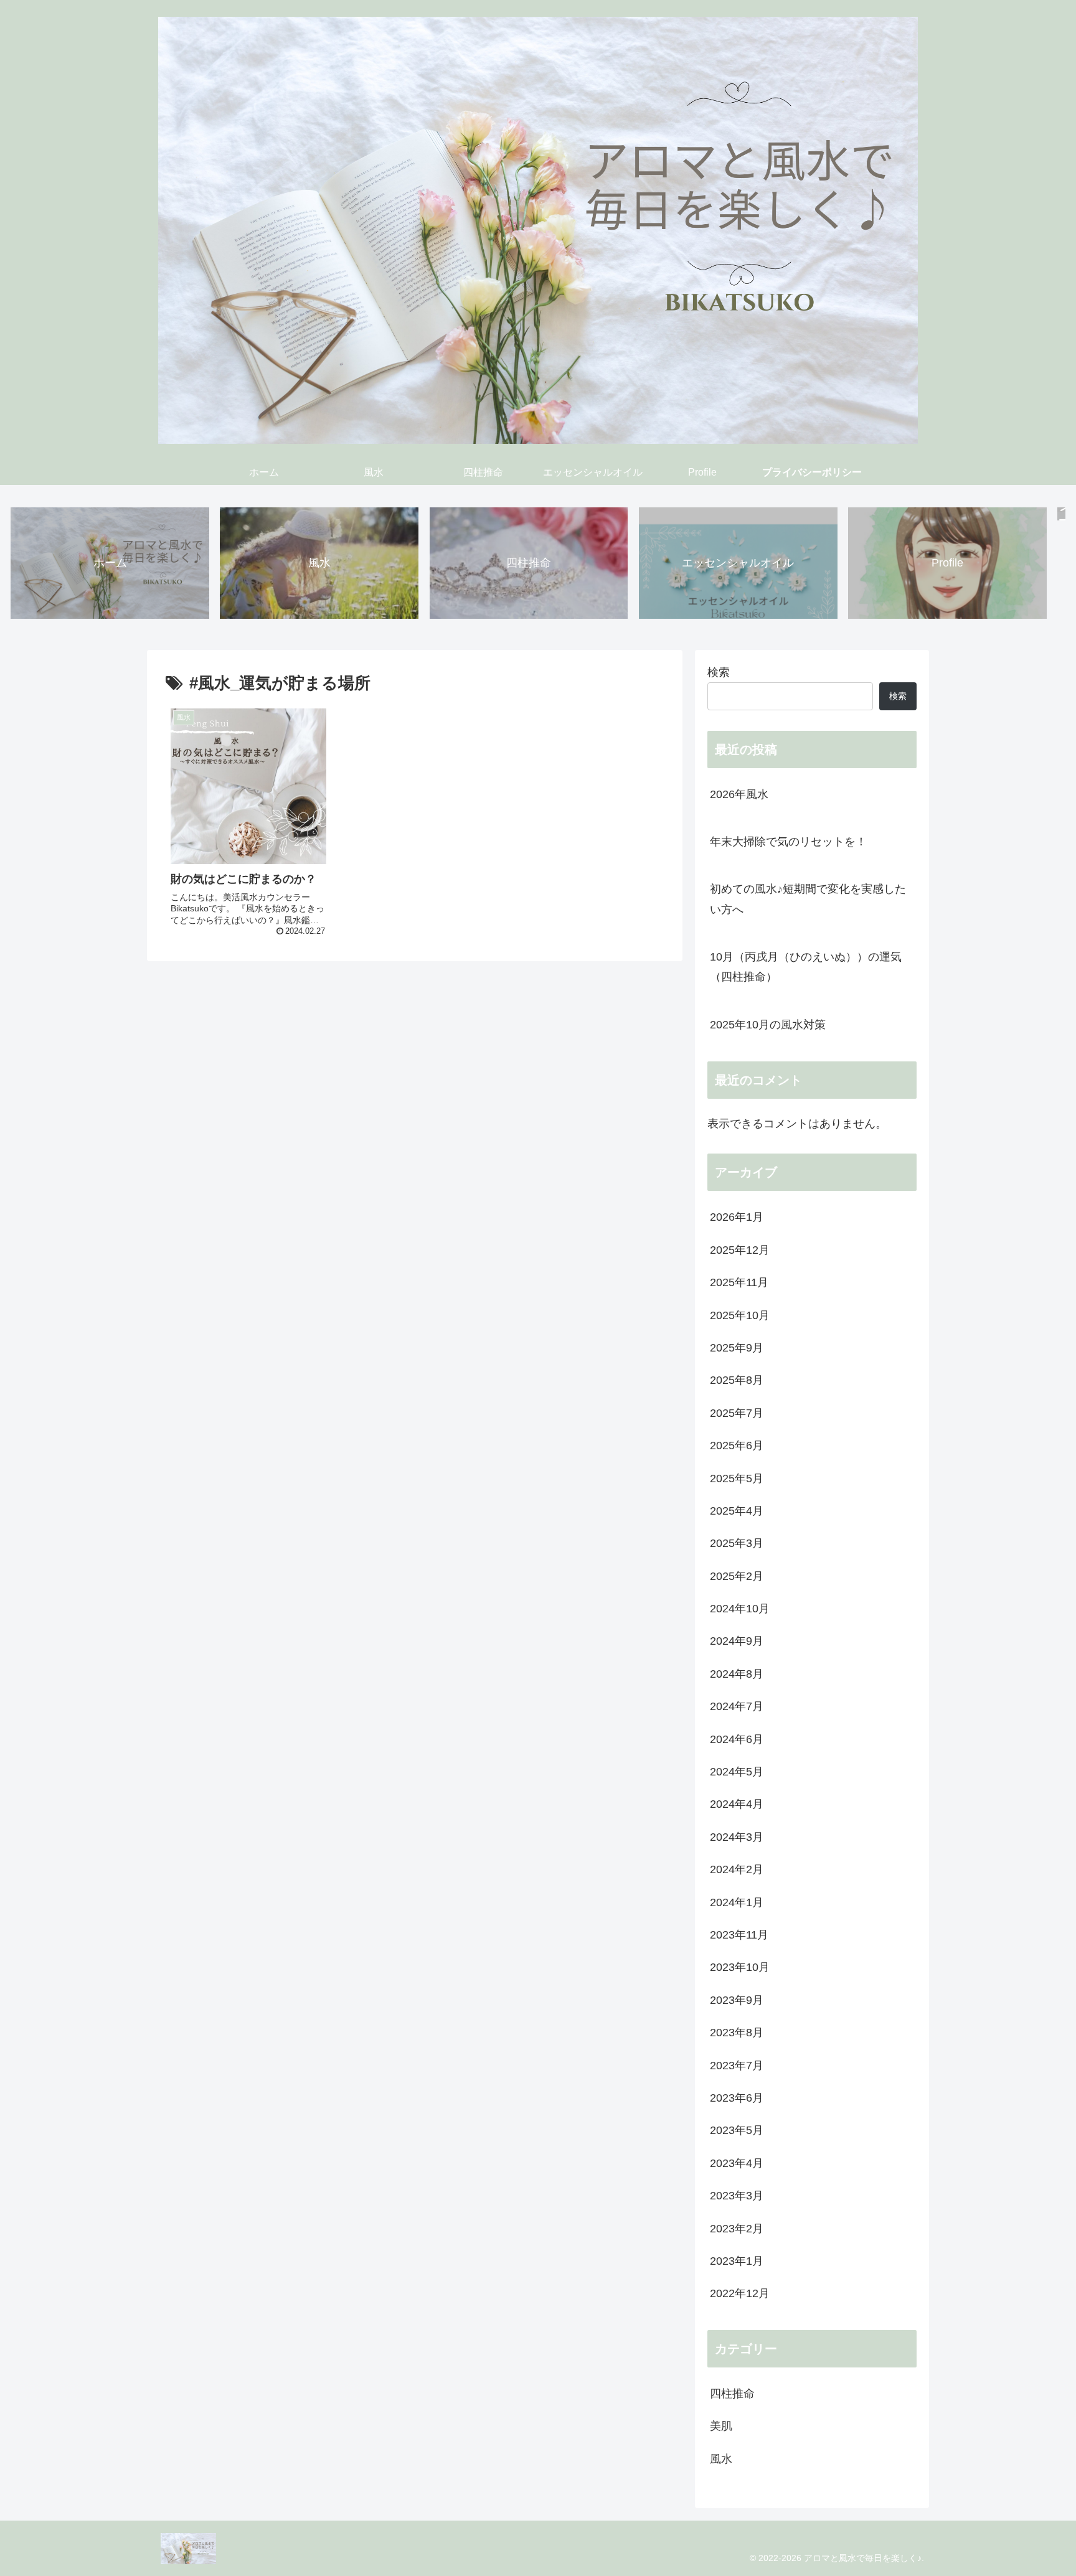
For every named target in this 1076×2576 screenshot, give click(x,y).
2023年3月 (737, 2196)
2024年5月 (737, 1772)
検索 (719, 672)
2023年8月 (737, 2033)
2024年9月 (737, 1641)
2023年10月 (740, 1967)
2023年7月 (737, 2066)
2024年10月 (740, 1609)
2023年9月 (737, 2000)
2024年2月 (737, 1869)
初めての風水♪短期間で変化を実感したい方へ (808, 899)
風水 (721, 2459)
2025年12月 (740, 1250)
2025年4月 (737, 1511)
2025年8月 (737, 1380)
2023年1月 (737, 2261)
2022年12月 (740, 2293)
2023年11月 (739, 1935)
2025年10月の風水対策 (768, 1025)
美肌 (721, 2426)
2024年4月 (737, 1804)
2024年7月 (737, 1706)
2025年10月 (740, 1315)
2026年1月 (737, 1217)
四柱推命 (732, 2394)
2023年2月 (737, 2229)
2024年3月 (737, 1837)
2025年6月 (737, 1445)
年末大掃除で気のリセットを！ (788, 842)
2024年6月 (737, 1739)
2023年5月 (737, 2130)
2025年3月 (737, 1543)
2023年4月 (737, 2163)
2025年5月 (737, 1478)
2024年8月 (737, 1674)
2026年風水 (745, 794)
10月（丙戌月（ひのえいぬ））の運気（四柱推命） (806, 967)
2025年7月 (737, 1413)
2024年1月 (737, 1902)
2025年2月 (737, 1576)
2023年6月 (737, 2098)
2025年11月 (739, 1282)
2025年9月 (737, 1348)
